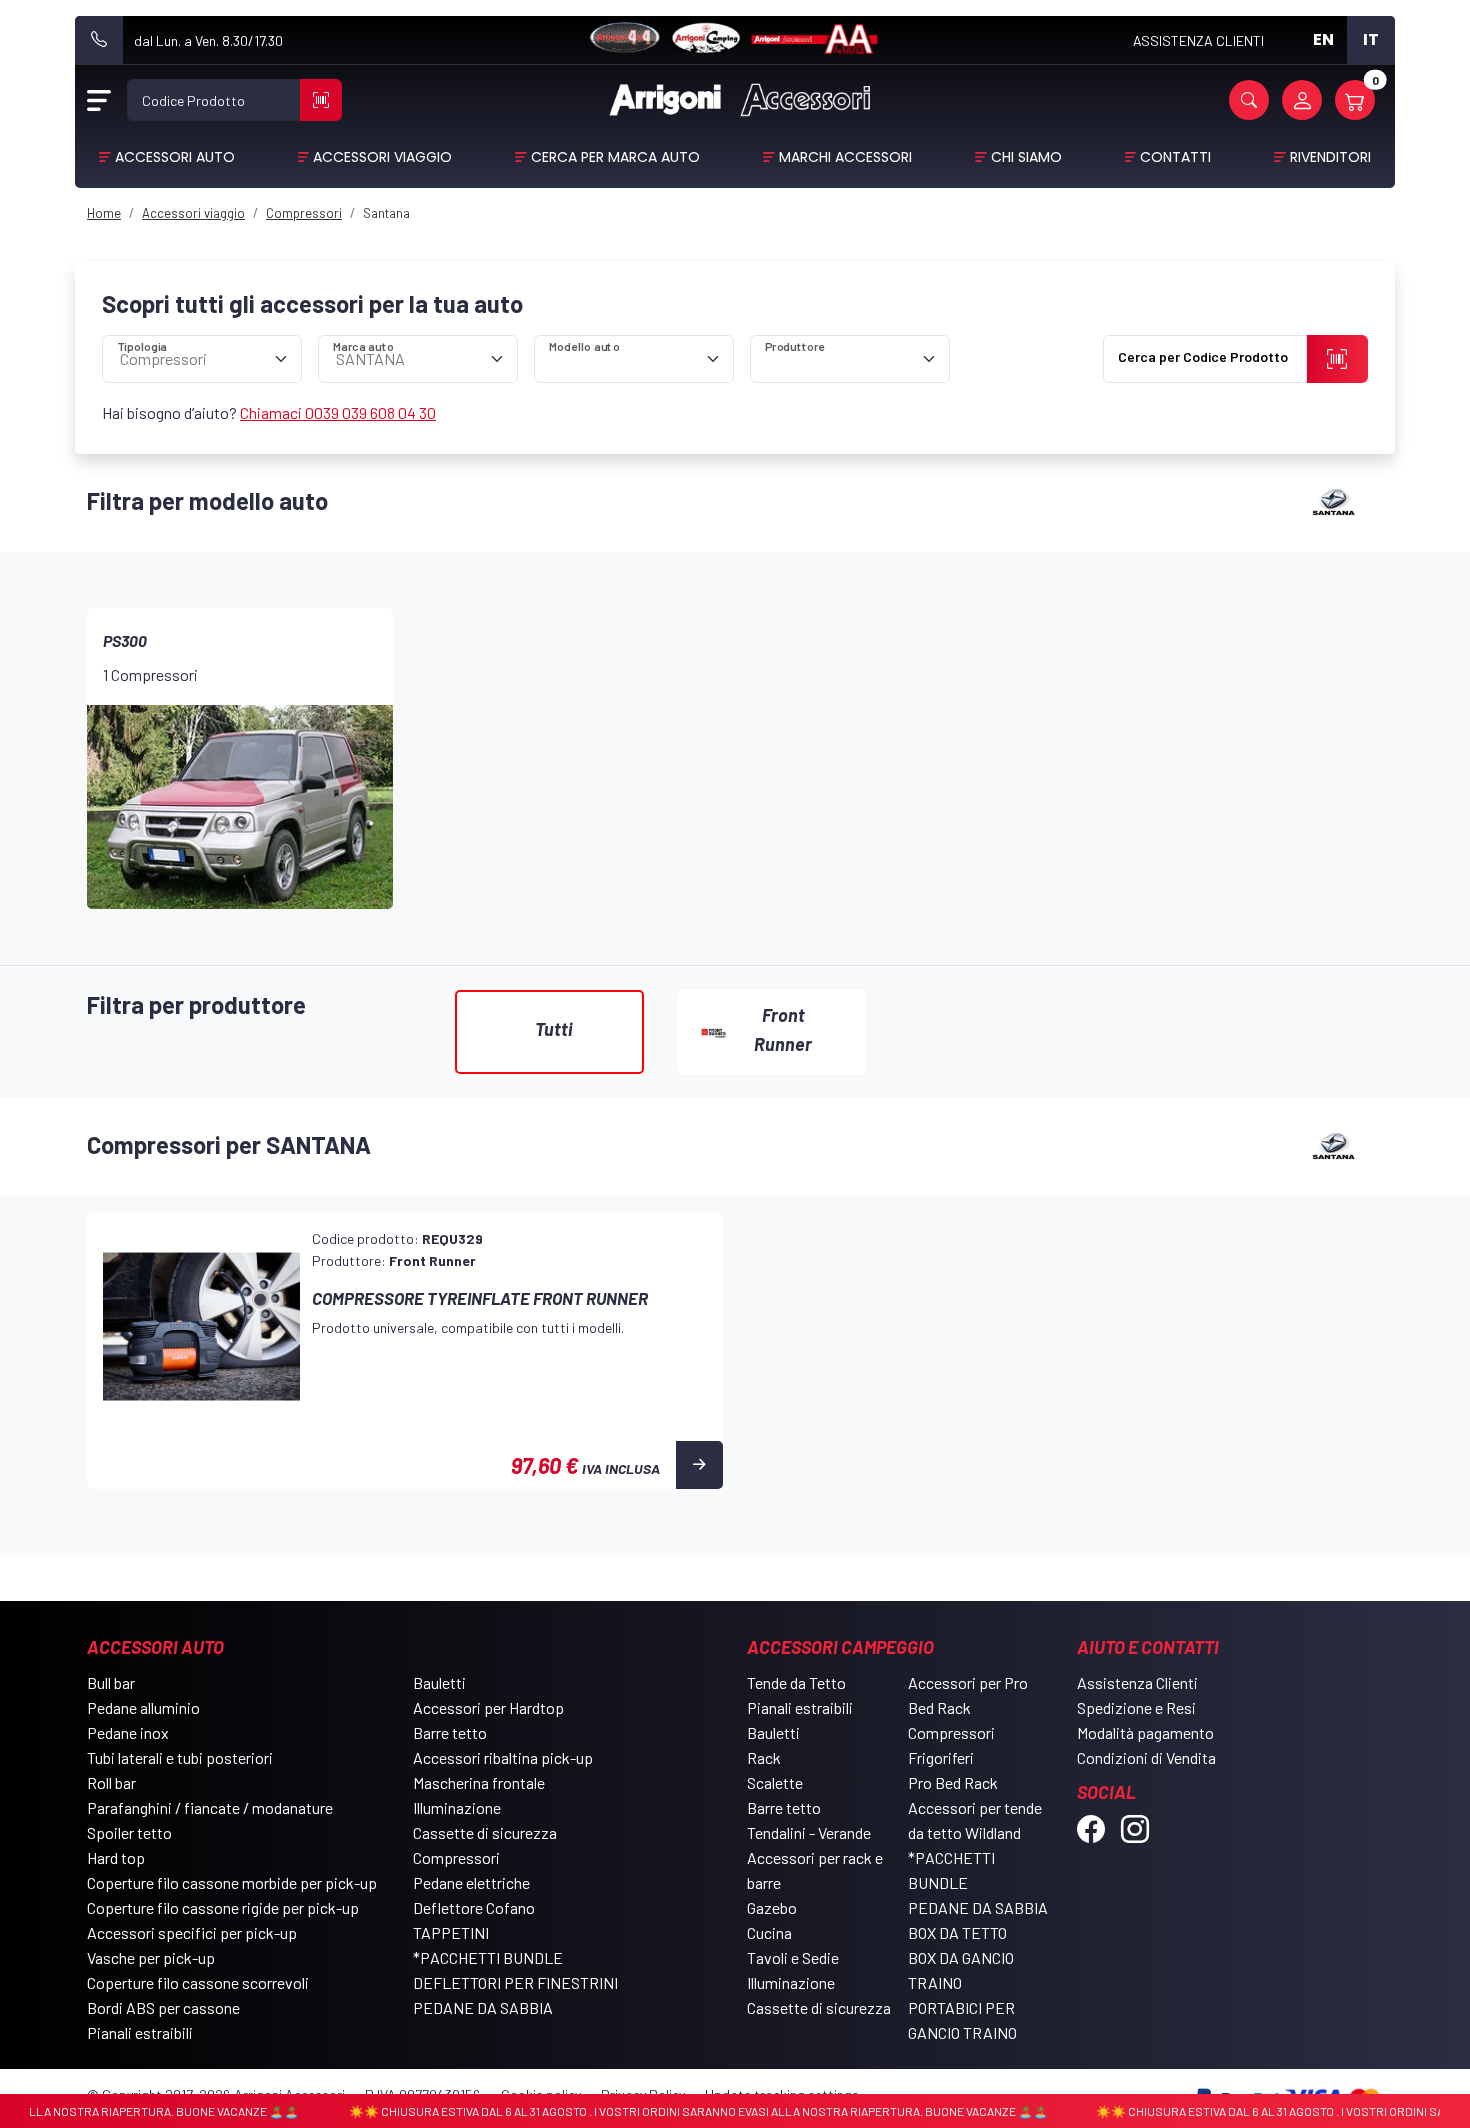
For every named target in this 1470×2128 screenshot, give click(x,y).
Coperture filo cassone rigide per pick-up (223, 1907)
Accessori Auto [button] (175, 157)
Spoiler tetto (129, 1832)
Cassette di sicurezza (485, 1832)
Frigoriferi (941, 1757)
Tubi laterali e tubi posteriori (180, 1757)
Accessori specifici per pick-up (192, 1932)
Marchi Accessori (845, 157)
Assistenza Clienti (1137, 1682)
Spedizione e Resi (1136, 1707)
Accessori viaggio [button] (382, 157)
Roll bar (111, 1782)
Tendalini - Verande (809, 1832)
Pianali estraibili (140, 2032)
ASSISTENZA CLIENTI (1198, 40)
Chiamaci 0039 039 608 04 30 (338, 412)
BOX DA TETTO (957, 1932)
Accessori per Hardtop (488, 1707)
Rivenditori (1330, 157)
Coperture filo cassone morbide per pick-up (232, 1882)
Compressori (456, 1857)
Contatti (1175, 157)
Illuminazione (457, 1807)
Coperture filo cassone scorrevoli (198, 1982)
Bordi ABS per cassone (163, 2007)
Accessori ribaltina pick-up (503, 1757)
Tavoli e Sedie (793, 1957)
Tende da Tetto (796, 1682)
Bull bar (111, 1682)
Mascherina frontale (479, 1782)
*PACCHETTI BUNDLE (488, 1957)
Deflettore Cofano (474, 1907)
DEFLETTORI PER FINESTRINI (515, 1982)
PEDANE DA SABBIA (483, 2007)
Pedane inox (128, 1732)
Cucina (769, 1932)
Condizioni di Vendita (1146, 1757)
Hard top (116, 1857)
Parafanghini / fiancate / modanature (210, 1807)
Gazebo (772, 1907)
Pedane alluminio (143, 1707)
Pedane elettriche (471, 1882)
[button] (1249, 100)
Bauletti (439, 1682)
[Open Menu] (99, 100)
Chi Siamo (1026, 157)
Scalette (775, 1782)
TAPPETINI (451, 1932)
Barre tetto (450, 1732)
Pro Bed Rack (953, 1782)
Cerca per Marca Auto (615, 157)
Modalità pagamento (1145, 1732)
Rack (764, 1757)
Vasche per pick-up (151, 1957)
